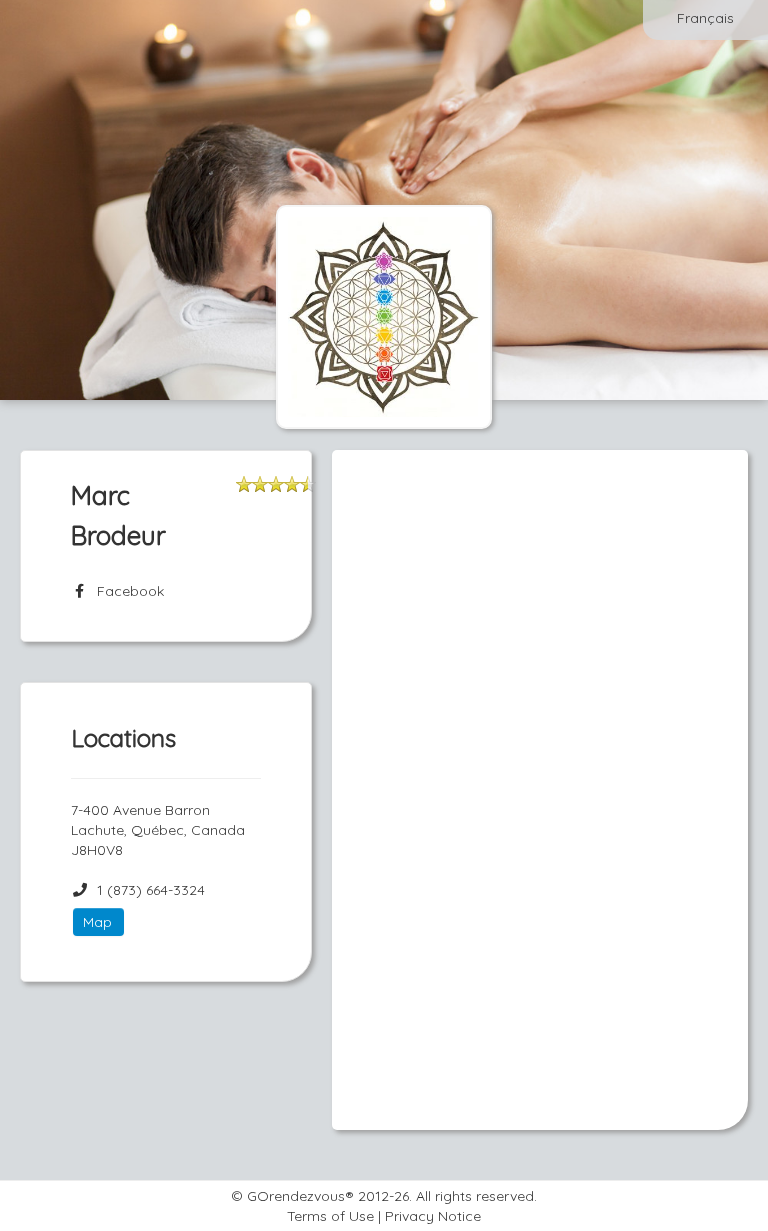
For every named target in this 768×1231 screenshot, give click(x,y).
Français (705, 18)
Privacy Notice (433, 1216)
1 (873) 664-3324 (151, 890)
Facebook (126, 591)
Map (97, 922)
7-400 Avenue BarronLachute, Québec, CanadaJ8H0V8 (158, 830)
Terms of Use (330, 1216)
